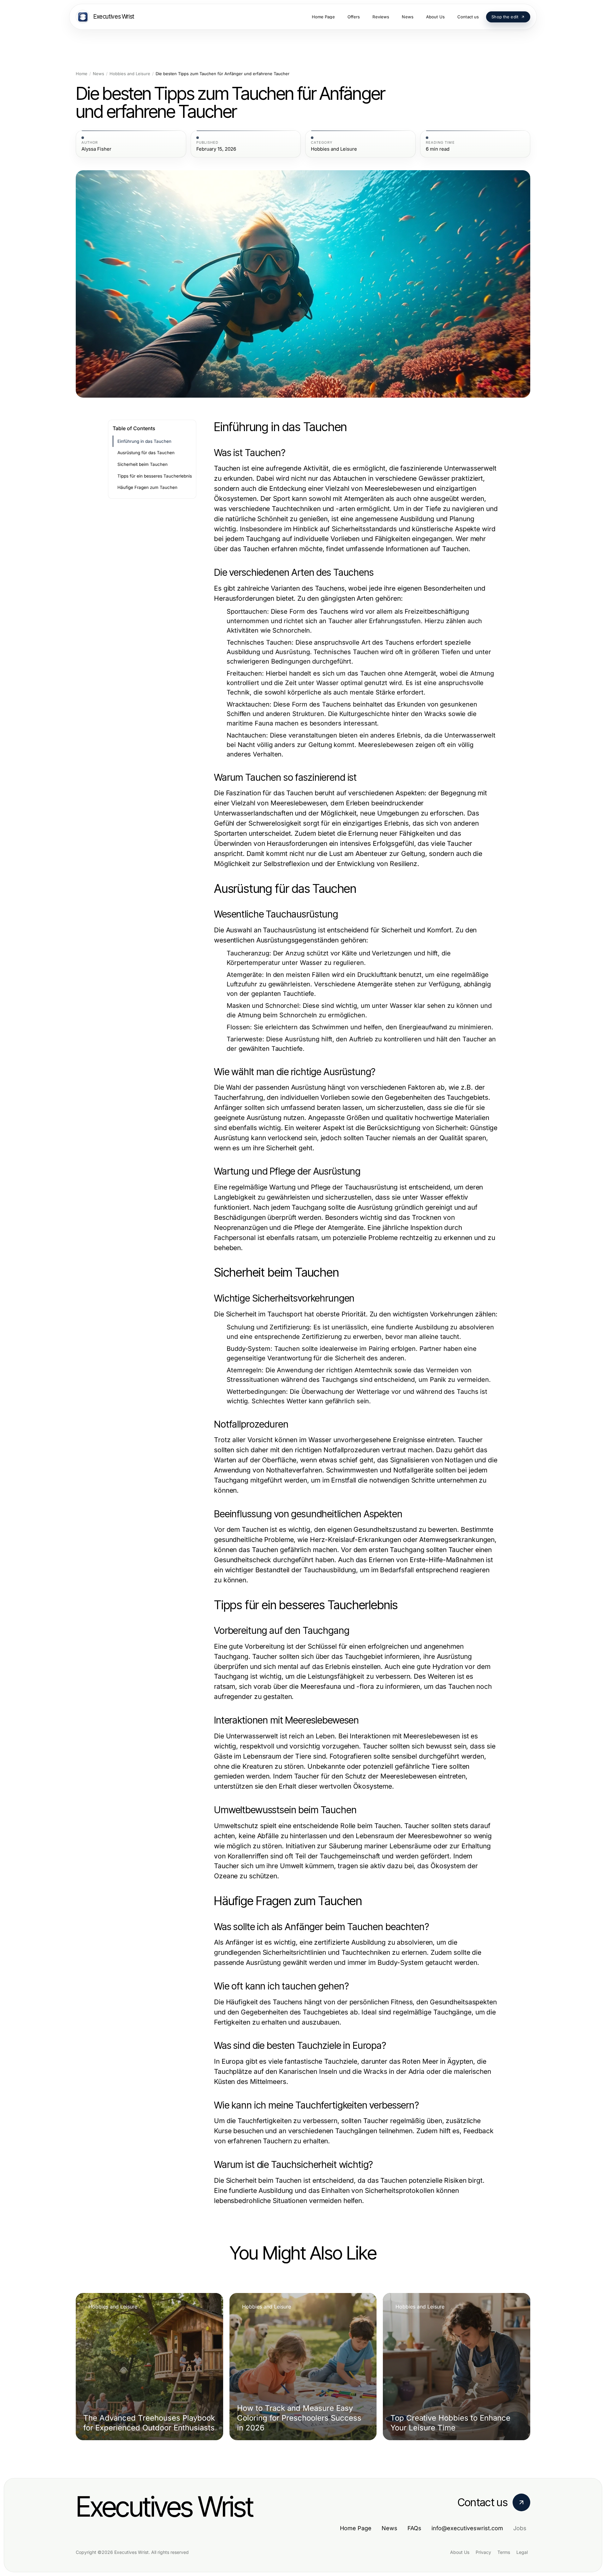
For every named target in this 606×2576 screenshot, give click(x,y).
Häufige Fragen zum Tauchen (147, 487)
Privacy (483, 2552)
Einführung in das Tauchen (144, 441)
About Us (460, 2552)
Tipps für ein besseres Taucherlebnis (155, 476)
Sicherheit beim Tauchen (143, 464)
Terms (504, 2552)
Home (82, 74)
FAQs (414, 2528)
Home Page (356, 2528)
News (98, 74)
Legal (522, 2552)
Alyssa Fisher (96, 149)
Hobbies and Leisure (130, 74)
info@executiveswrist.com (467, 2528)
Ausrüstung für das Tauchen (146, 453)
